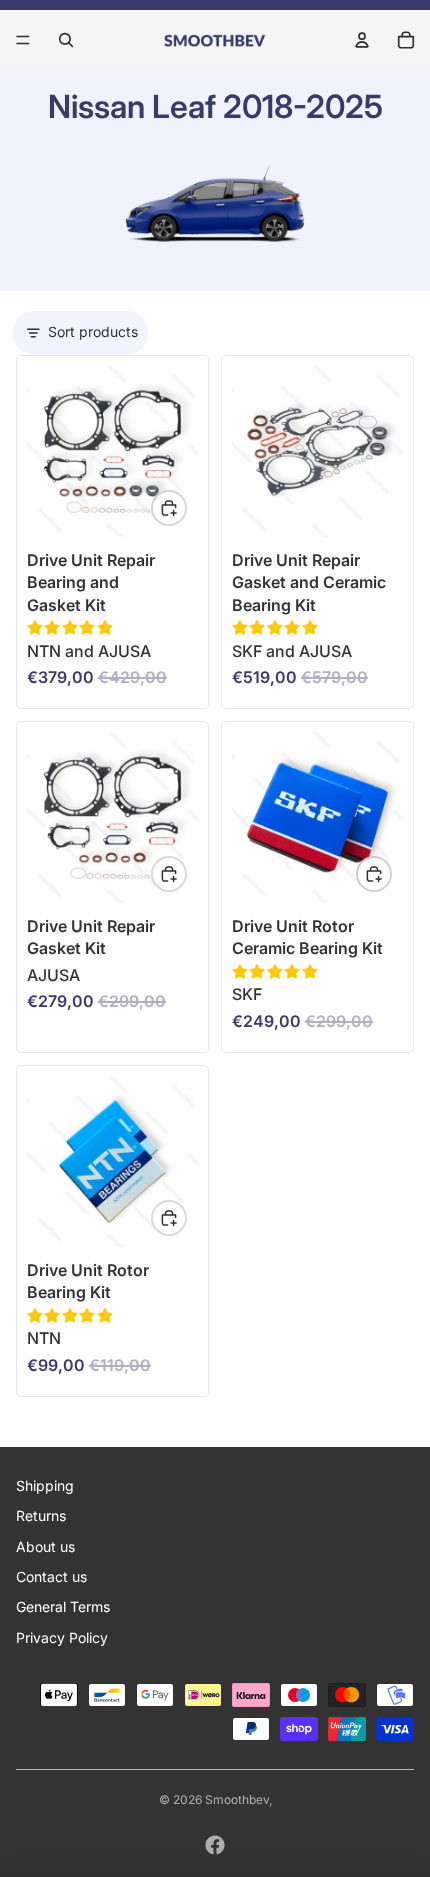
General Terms (63, 1606)
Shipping (45, 1485)
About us (45, 1546)
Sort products (93, 331)
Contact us (51, 1576)
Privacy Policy (62, 1637)
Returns (41, 1515)
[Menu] (23, 40)
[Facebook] (215, 1845)
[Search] (66, 40)
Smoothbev (237, 1799)
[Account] (362, 40)
